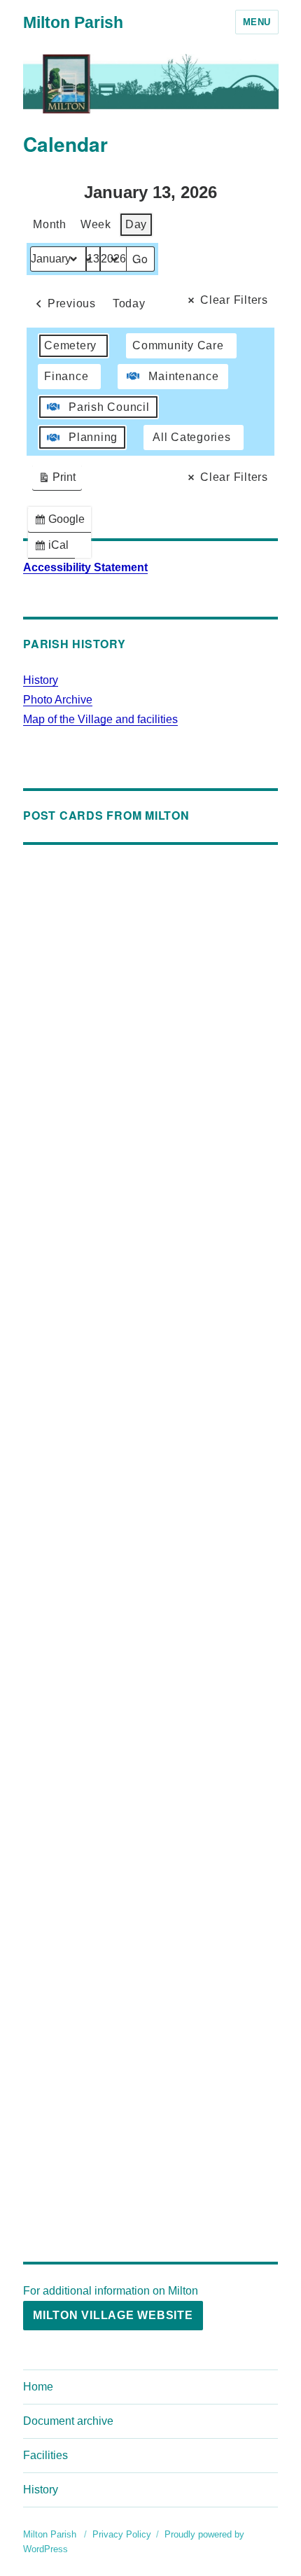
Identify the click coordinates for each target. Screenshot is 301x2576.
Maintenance (183, 376)
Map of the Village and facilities (100, 719)
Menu (257, 22)
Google (62, 523)
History (41, 680)
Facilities (45, 2455)
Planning (93, 437)
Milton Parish (73, 22)
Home (38, 2387)
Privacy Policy (122, 2534)
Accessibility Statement (85, 567)
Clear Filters (234, 300)
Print (57, 481)
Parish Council (109, 407)
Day (136, 224)
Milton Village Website (113, 2315)
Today (129, 303)
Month (50, 224)
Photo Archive (58, 700)
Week (96, 224)
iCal (54, 548)
